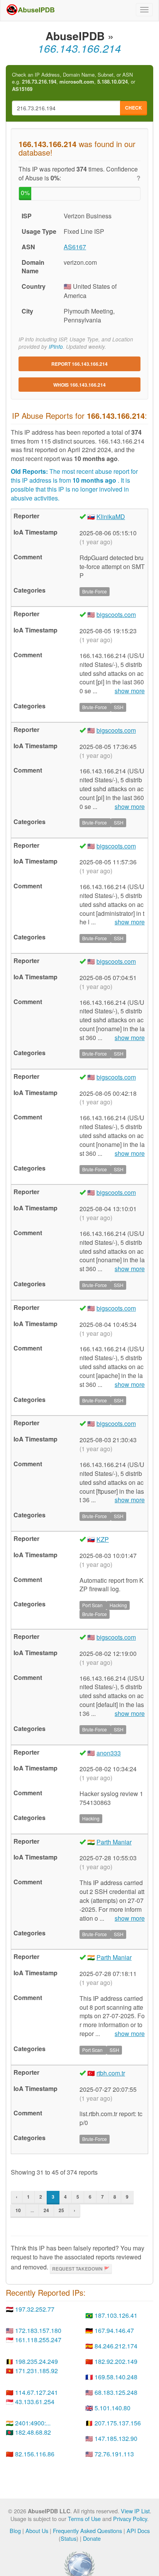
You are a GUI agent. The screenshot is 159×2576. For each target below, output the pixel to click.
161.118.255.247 (38, 2340)
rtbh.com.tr (111, 2073)
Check (134, 108)
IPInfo (56, 347)
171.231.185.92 (36, 2371)
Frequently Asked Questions (87, 2531)
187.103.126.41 (116, 2315)
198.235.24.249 (36, 2361)
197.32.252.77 (35, 2309)
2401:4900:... (33, 2423)
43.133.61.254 (35, 2402)
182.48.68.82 (33, 2432)
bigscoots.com (116, 614)
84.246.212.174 (116, 2346)
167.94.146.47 (114, 2330)
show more (130, 691)
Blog (15, 2531)
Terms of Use (84, 2519)
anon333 (109, 1753)
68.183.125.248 (116, 2392)
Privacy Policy (130, 2519)
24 (46, 2210)
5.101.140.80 (112, 2408)
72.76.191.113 (114, 2454)
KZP (103, 1539)
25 (61, 2210)
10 (18, 2210)
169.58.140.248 (116, 2377)
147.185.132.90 (116, 2438)
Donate (92, 2538)
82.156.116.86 (35, 2454)
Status (69, 2538)
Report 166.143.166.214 (79, 364)
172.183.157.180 (38, 2330)
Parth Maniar (114, 1842)
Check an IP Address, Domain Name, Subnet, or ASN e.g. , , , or (74, 82)
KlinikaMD (111, 517)
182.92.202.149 (116, 2361)
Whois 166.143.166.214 (79, 385)
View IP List (135, 2511)
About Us (37, 2531)
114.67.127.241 (36, 2392)
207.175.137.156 (118, 2423)
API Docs (138, 2531)
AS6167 (75, 247)
